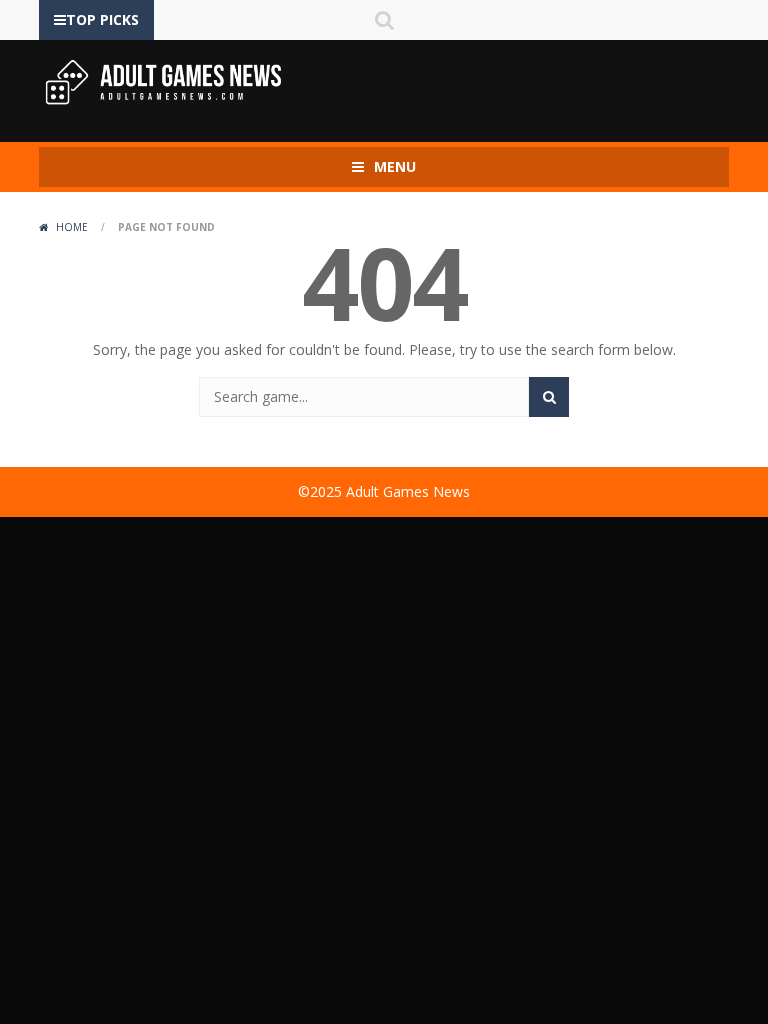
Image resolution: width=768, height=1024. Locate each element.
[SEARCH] (549, 397)
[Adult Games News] (164, 81)
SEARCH (384, 20)
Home (72, 227)
